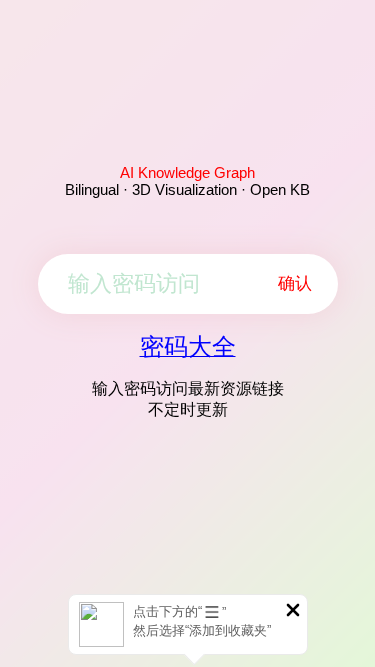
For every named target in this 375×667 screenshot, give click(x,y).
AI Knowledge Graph (187, 172)
